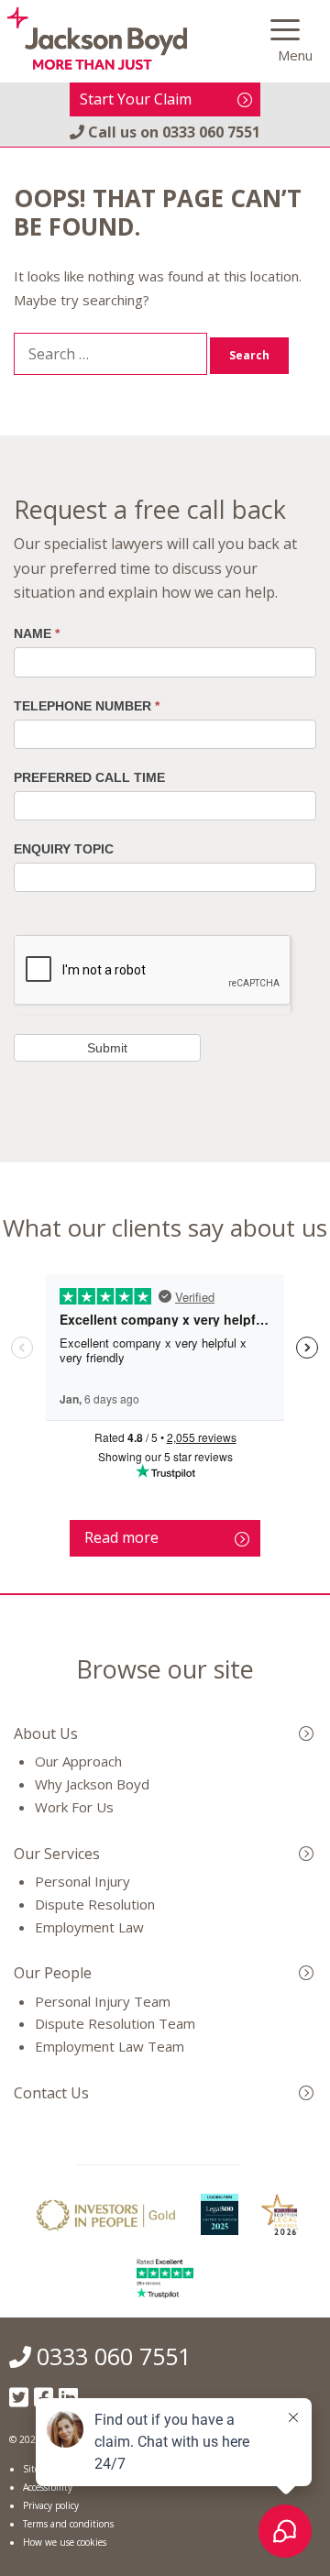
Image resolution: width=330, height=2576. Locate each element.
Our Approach (78, 1761)
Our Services (57, 1854)
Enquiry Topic (64, 849)
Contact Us (51, 2093)
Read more (121, 1537)
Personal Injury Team (103, 2001)
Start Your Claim (136, 99)
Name (37, 633)
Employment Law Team (110, 2046)
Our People (53, 1973)
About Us (46, 1734)
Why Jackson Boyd (92, 1784)
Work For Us (74, 1807)
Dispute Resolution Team (115, 2023)
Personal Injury (82, 1881)
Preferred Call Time (89, 777)
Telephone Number (87, 706)
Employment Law (89, 1927)
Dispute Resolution (95, 1904)
